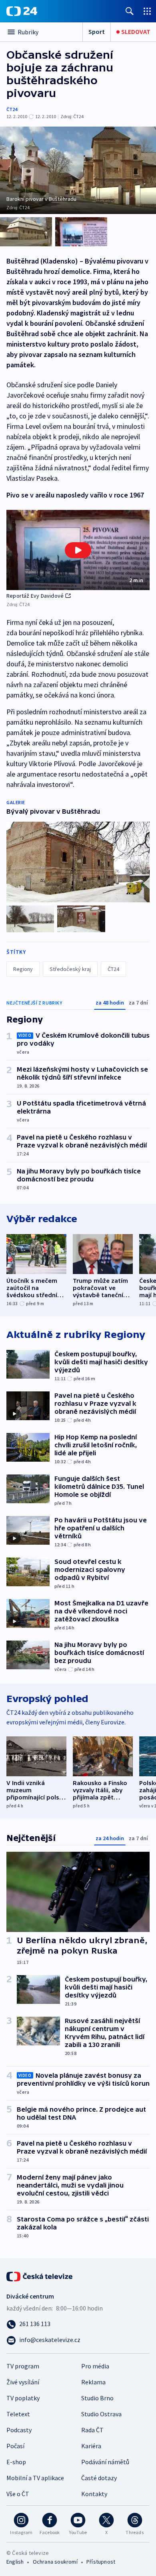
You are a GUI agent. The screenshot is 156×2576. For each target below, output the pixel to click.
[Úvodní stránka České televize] (40, 2276)
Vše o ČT (18, 2494)
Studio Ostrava (101, 2414)
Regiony (23, 969)
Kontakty (94, 2494)
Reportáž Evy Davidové (35, 596)
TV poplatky (23, 2398)
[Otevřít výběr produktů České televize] (147, 11)
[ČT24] (22, 11)
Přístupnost (101, 2562)
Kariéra (91, 2446)
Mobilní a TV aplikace (35, 2478)
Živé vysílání (23, 2382)
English (15, 2562)
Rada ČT (92, 2430)
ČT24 (12, 109)
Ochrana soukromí (55, 2562)
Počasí (15, 2446)
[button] (78, 550)
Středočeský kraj (70, 969)
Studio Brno (97, 2398)
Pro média (95, 2366)
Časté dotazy (99, 2478)
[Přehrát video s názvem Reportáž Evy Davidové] (78, 550)
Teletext (18, 2414)
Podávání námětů (105, 2462)
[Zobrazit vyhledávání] (130, 11)
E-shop (16, 2462)
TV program (23, 2366)
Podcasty (19, 2430)
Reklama (93, 2382)
